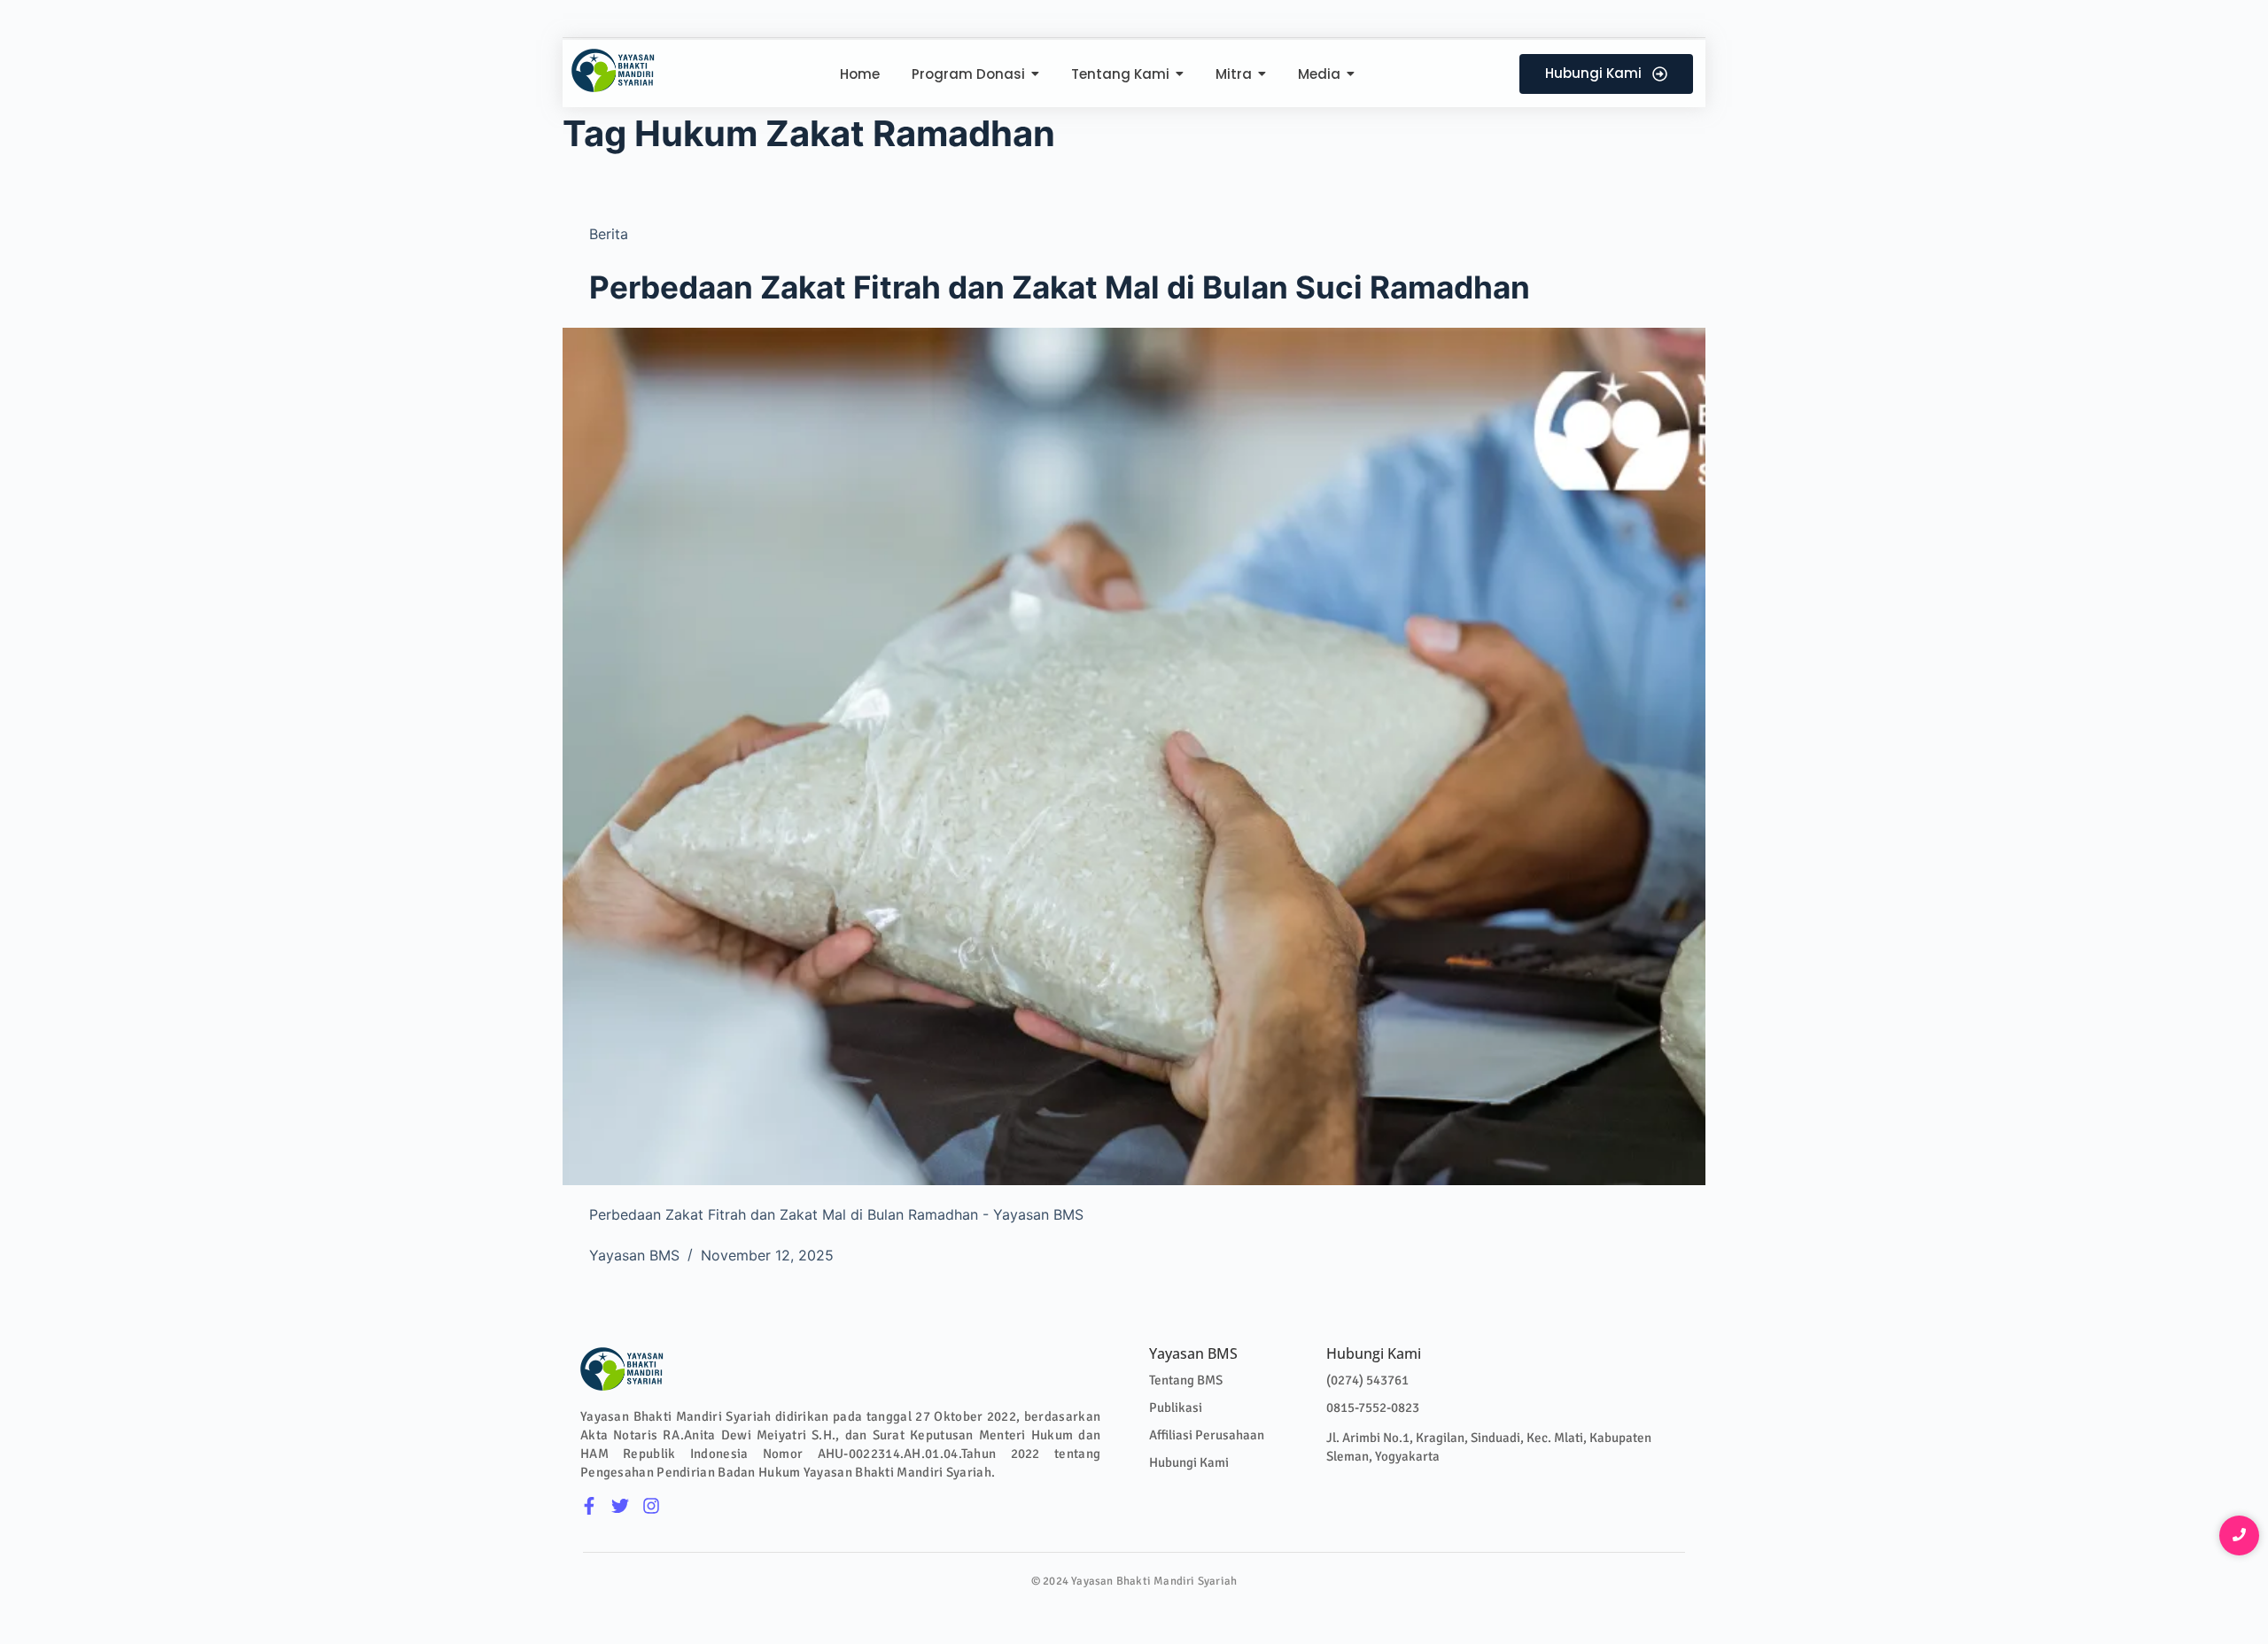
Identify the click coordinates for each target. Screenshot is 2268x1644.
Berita (609, 234)
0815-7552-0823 (1373, 1407)
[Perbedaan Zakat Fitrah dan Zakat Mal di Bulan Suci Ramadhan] (1134, 756)
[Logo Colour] (614, 70)
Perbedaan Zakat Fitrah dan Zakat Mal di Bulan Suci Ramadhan (1060, 287)
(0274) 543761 (1367, 1380)
